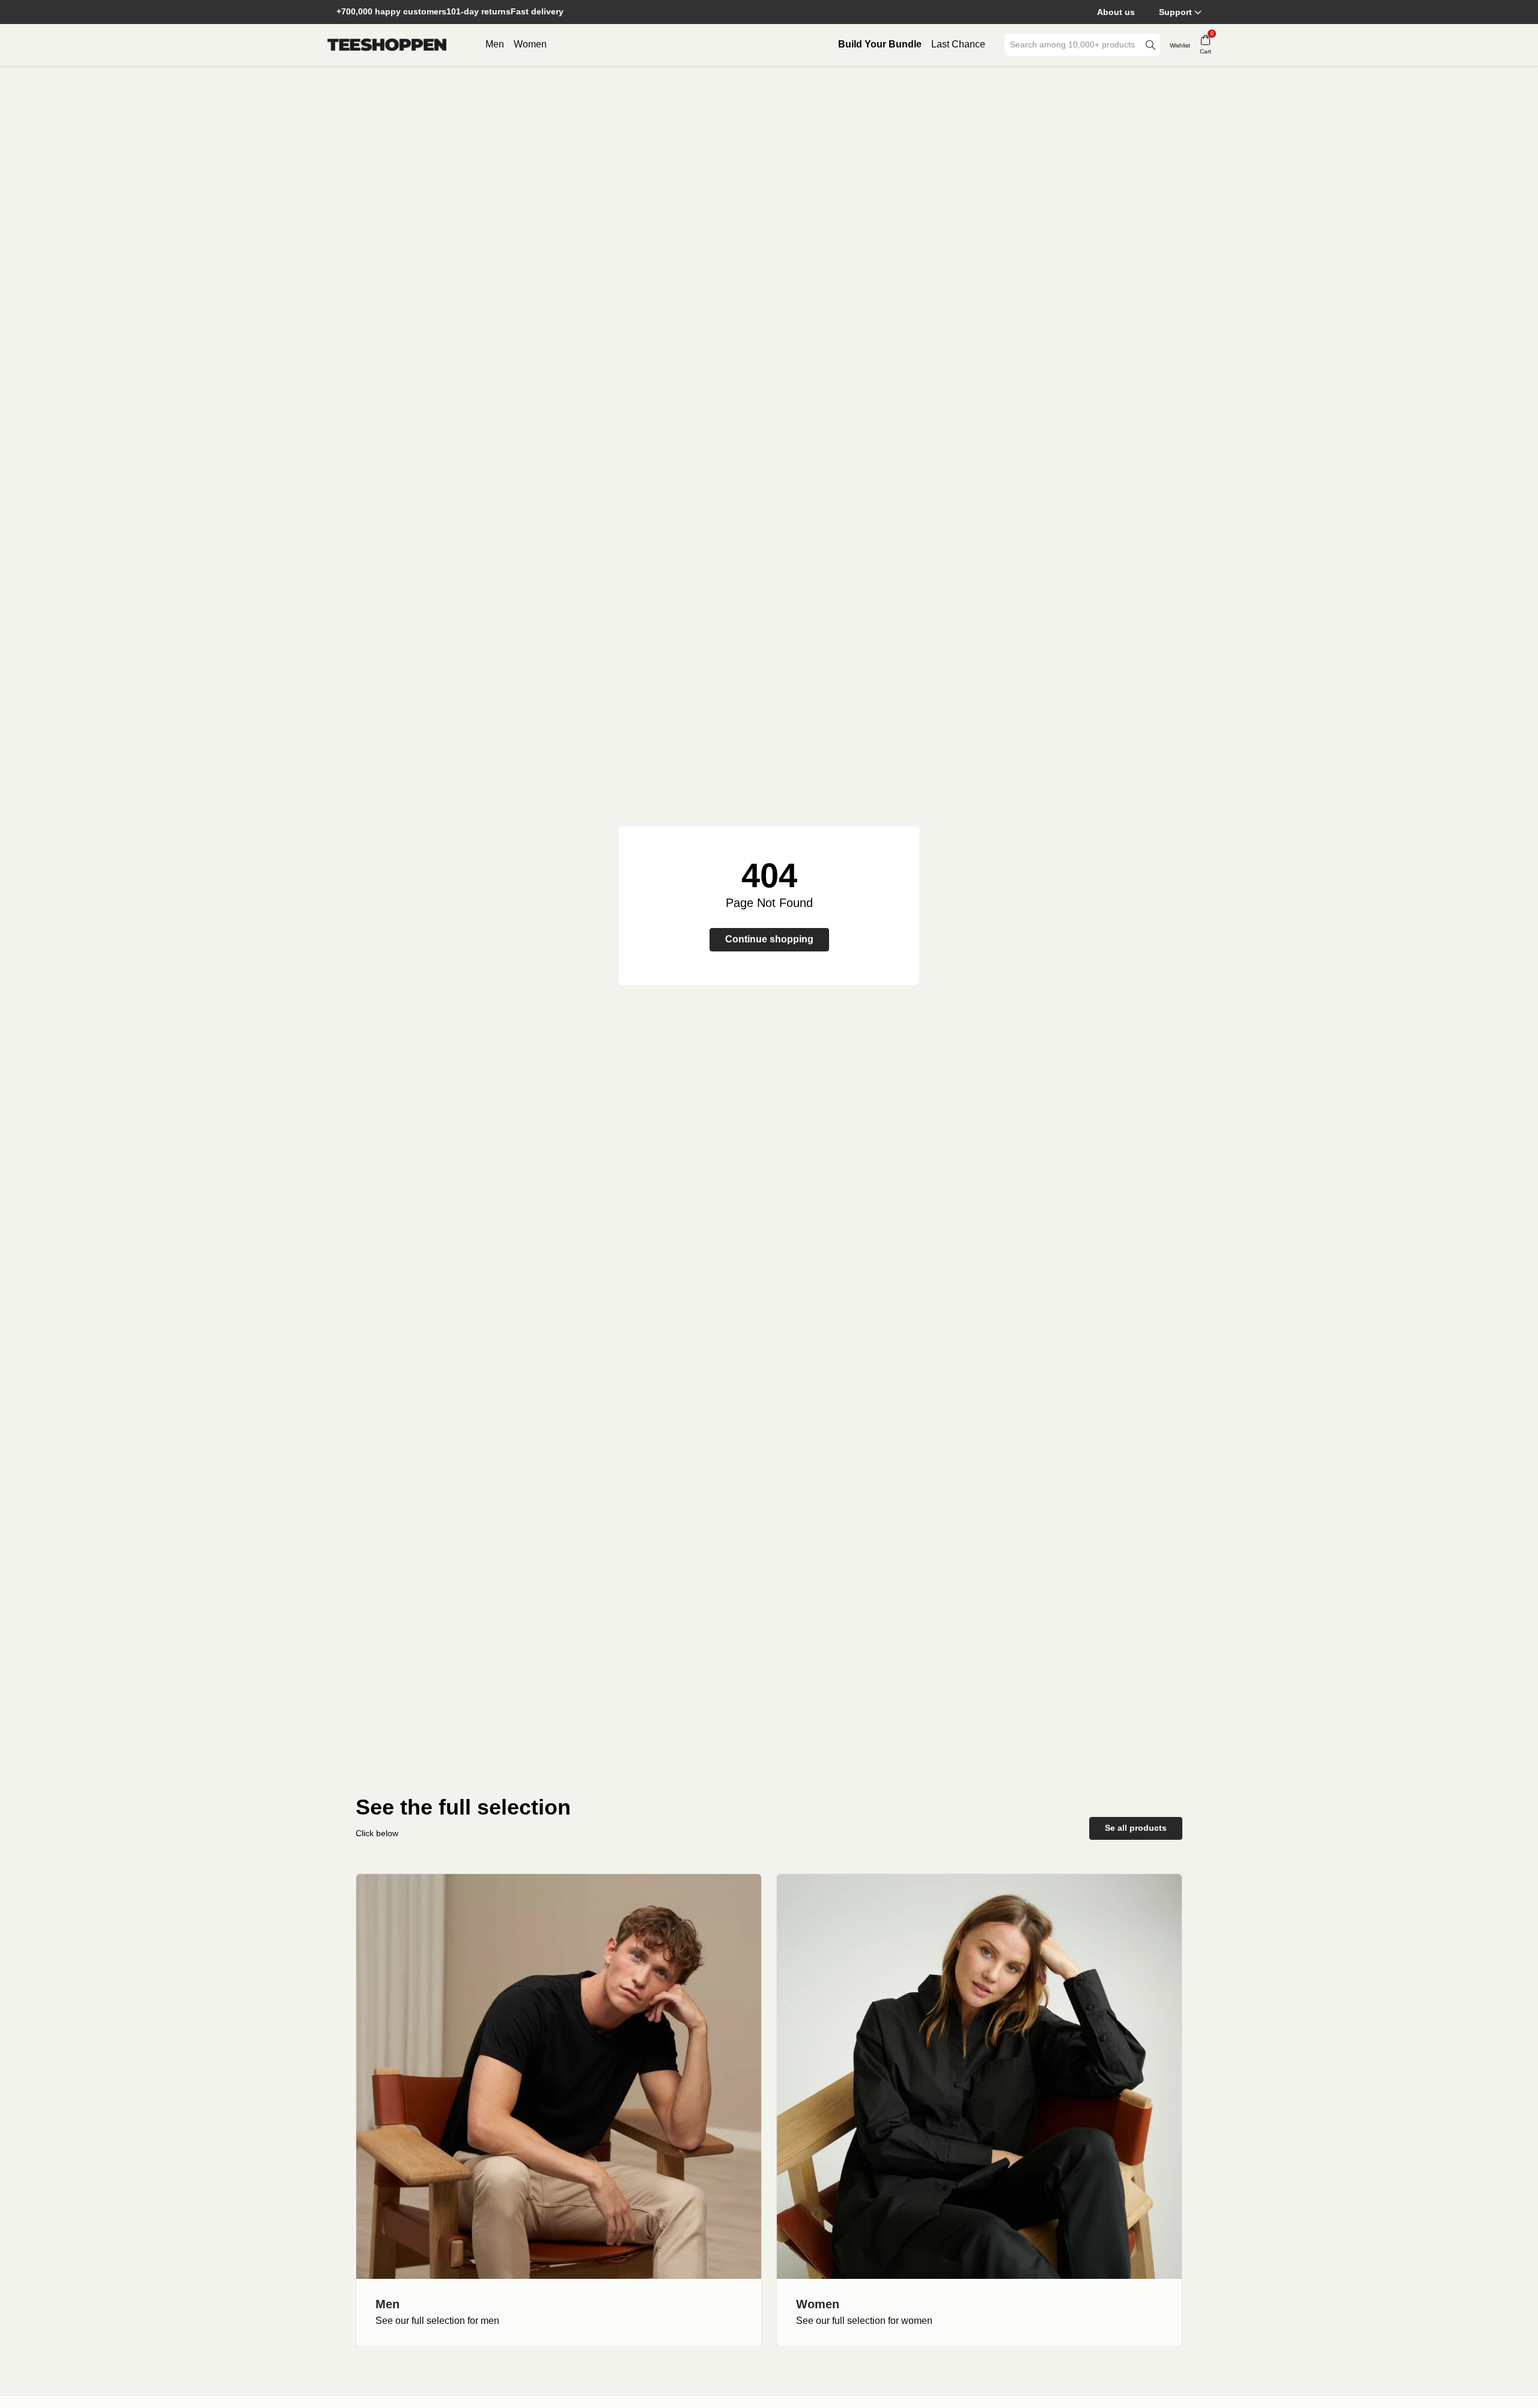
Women (530, 44)
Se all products (1136, 1828)
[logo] (387, 45)
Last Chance (958, 44)
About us (1116, 12)
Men (495, 44)
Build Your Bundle (880, 44)
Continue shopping (769, 939)
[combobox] (1074, 45)
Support (1175, 12)
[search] (1150, 45)
